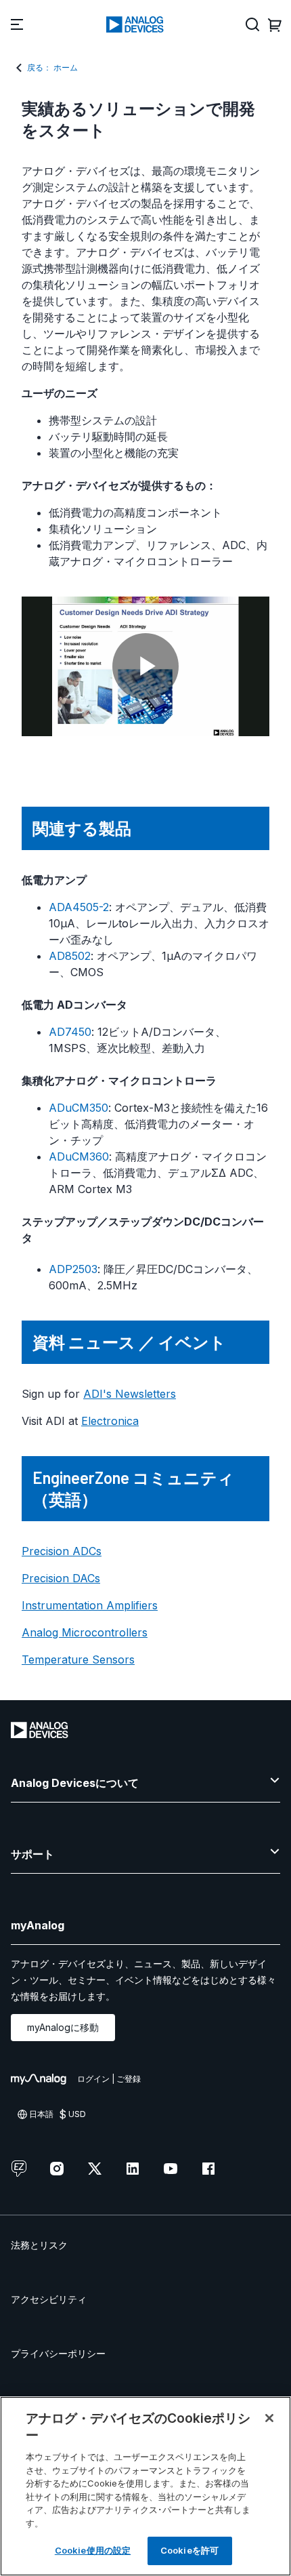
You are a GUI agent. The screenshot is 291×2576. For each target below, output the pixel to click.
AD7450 (70, 1032)
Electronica (110, 1421)
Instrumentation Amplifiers (90, 1605)
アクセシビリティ (49, 2299)
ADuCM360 (79, 1156)
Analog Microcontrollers (85, 1632)
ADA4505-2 (79, 907)
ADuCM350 (79, 1108)
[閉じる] (269, 2418)
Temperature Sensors (78, 1659)
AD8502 (70, 956)
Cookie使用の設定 (93, 2550)
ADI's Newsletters (130, 1394)
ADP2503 (73, 1269)
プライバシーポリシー (58, 2353)
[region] (145, 2486)
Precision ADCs (62, 1551)
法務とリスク (39, 2245)
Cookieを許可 (189, 2550)
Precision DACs (61, 1578)
